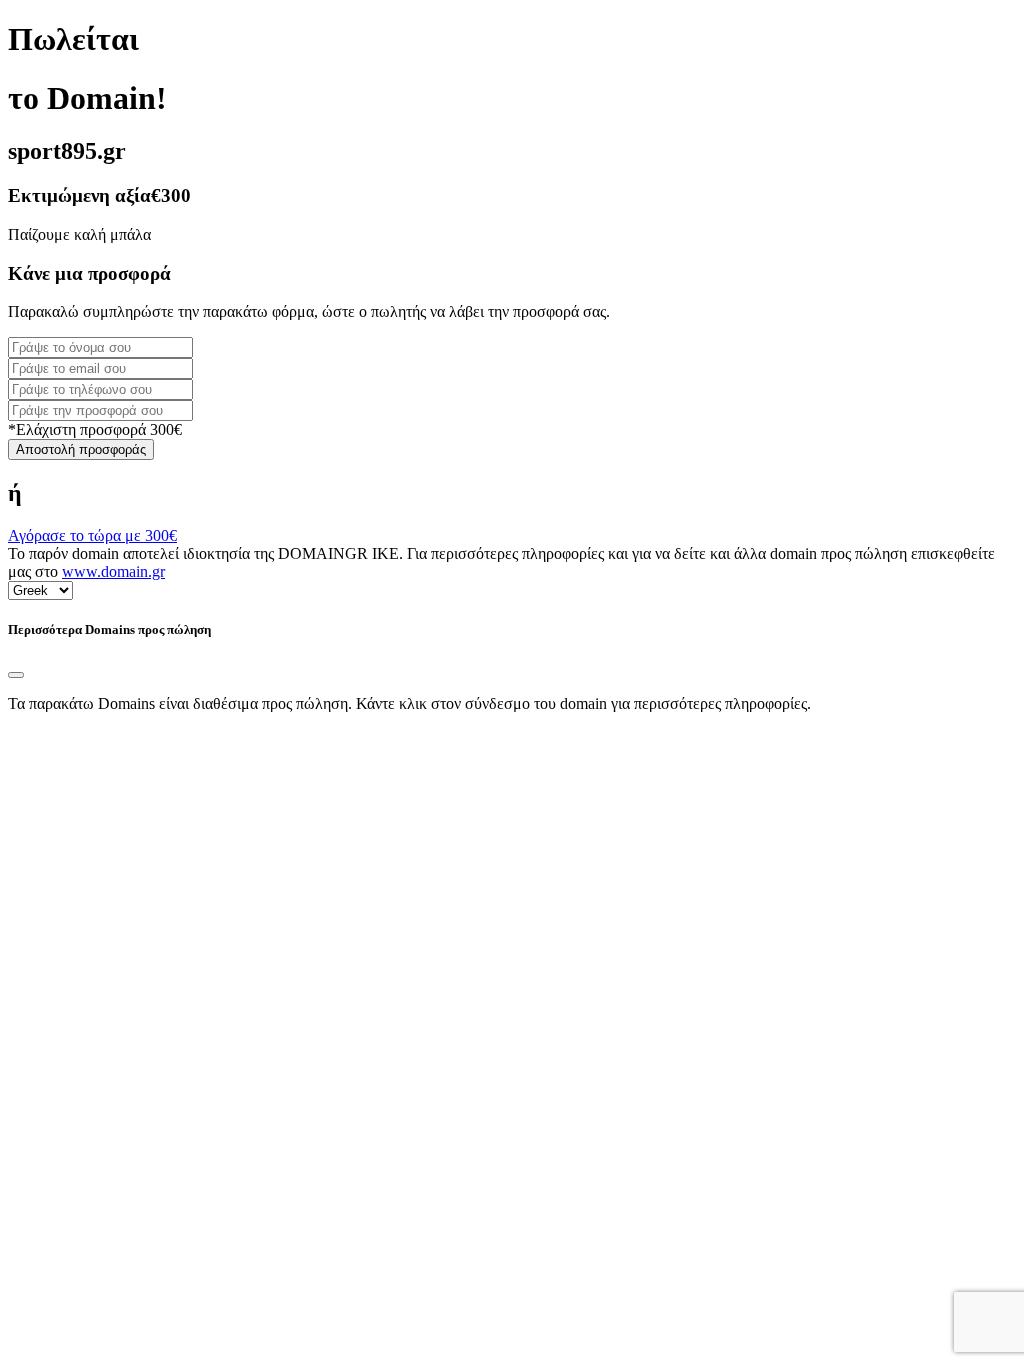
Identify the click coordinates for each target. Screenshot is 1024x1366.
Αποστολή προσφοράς (81, 449)
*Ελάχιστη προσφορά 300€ (95, 429)
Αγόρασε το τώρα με (92, 535)
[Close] (16, 675)
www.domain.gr (113, 571)
